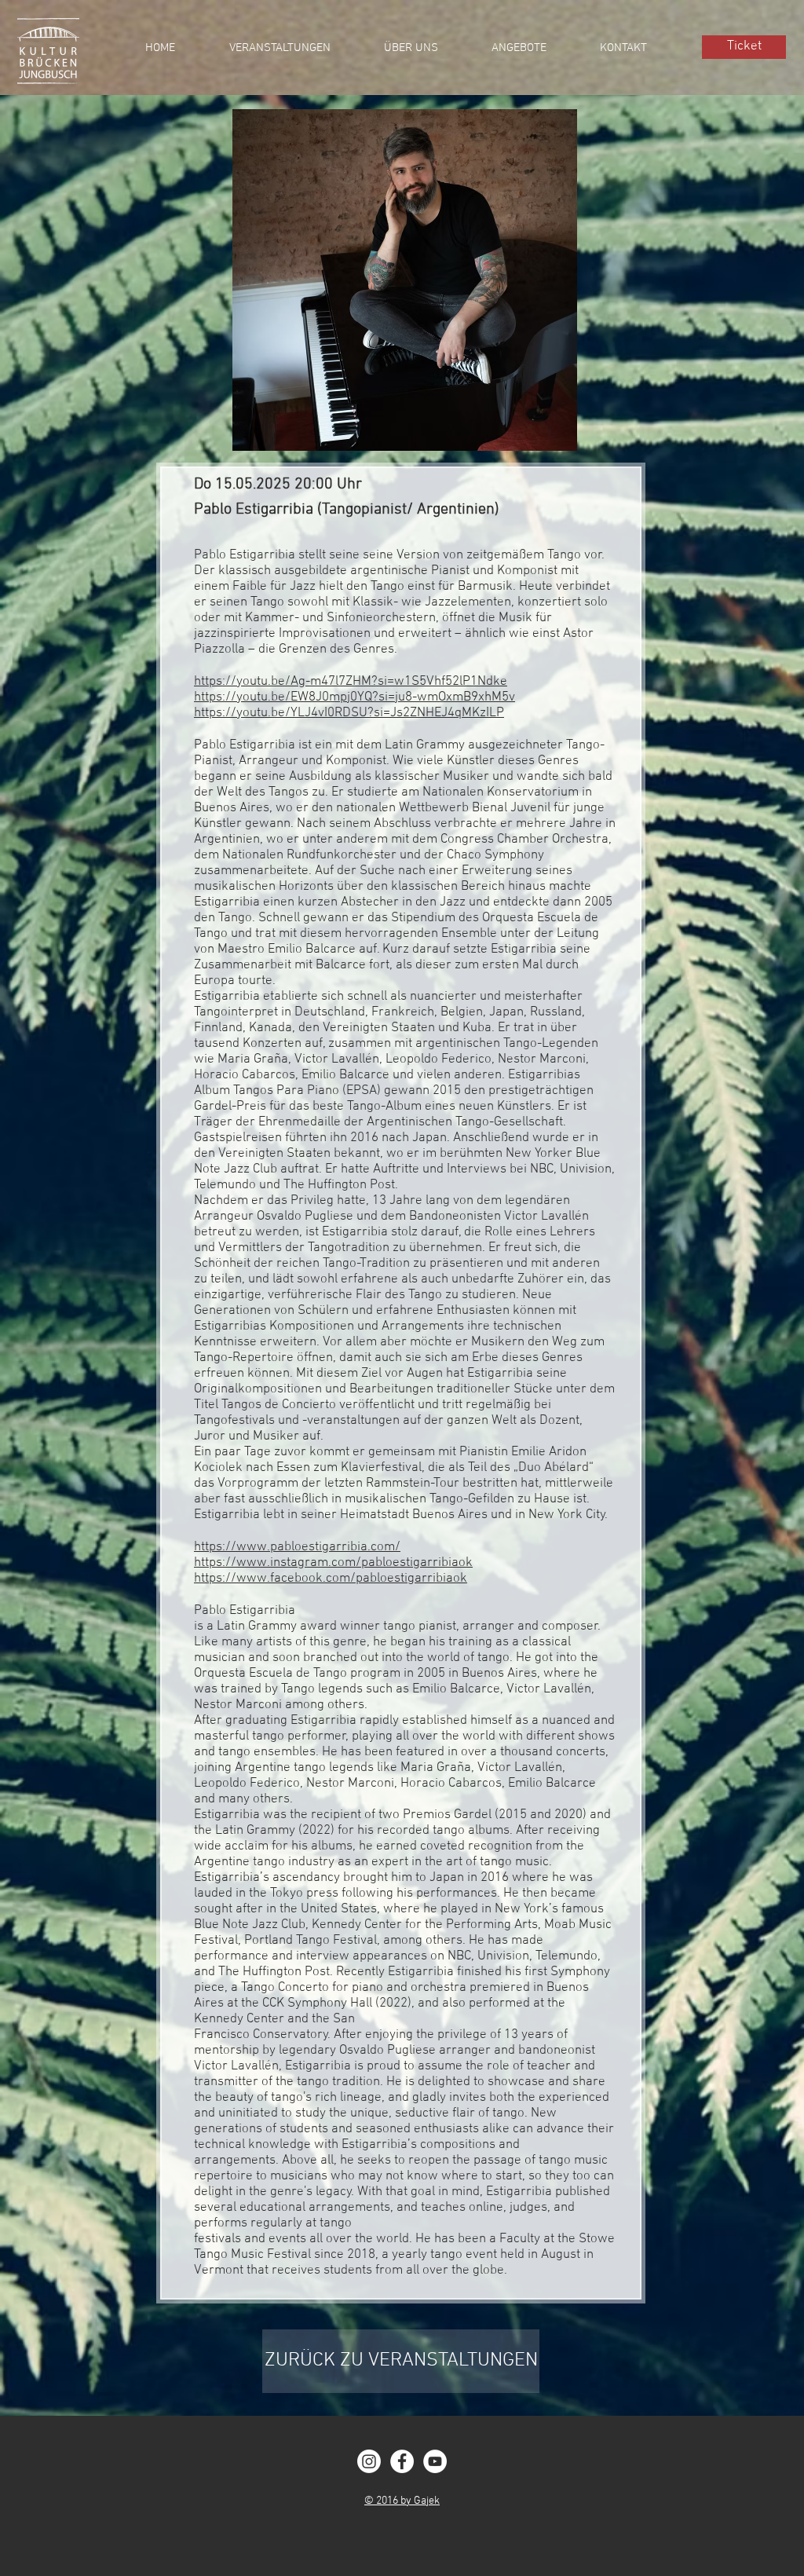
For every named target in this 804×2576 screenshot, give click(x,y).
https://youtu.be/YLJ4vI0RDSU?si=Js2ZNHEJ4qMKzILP (349, 713)
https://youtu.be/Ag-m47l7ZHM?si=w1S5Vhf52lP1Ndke (351, 682)
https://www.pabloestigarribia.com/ (297, 1547)
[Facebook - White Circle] (402, 2461)
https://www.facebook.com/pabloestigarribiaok (331, 1579)
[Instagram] (369, 2461)
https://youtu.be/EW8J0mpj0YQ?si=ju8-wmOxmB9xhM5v (354, 697)
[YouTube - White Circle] (435, 2461)
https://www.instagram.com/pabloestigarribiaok (333, 1563)
